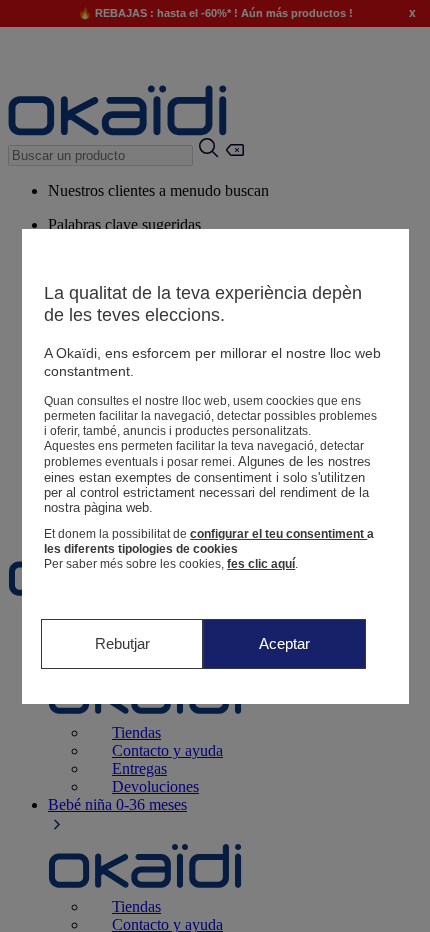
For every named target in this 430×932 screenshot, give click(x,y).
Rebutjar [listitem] (122, 643)
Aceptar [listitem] (284, 643)
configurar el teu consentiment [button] (278, 534)
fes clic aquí (261, 564)
